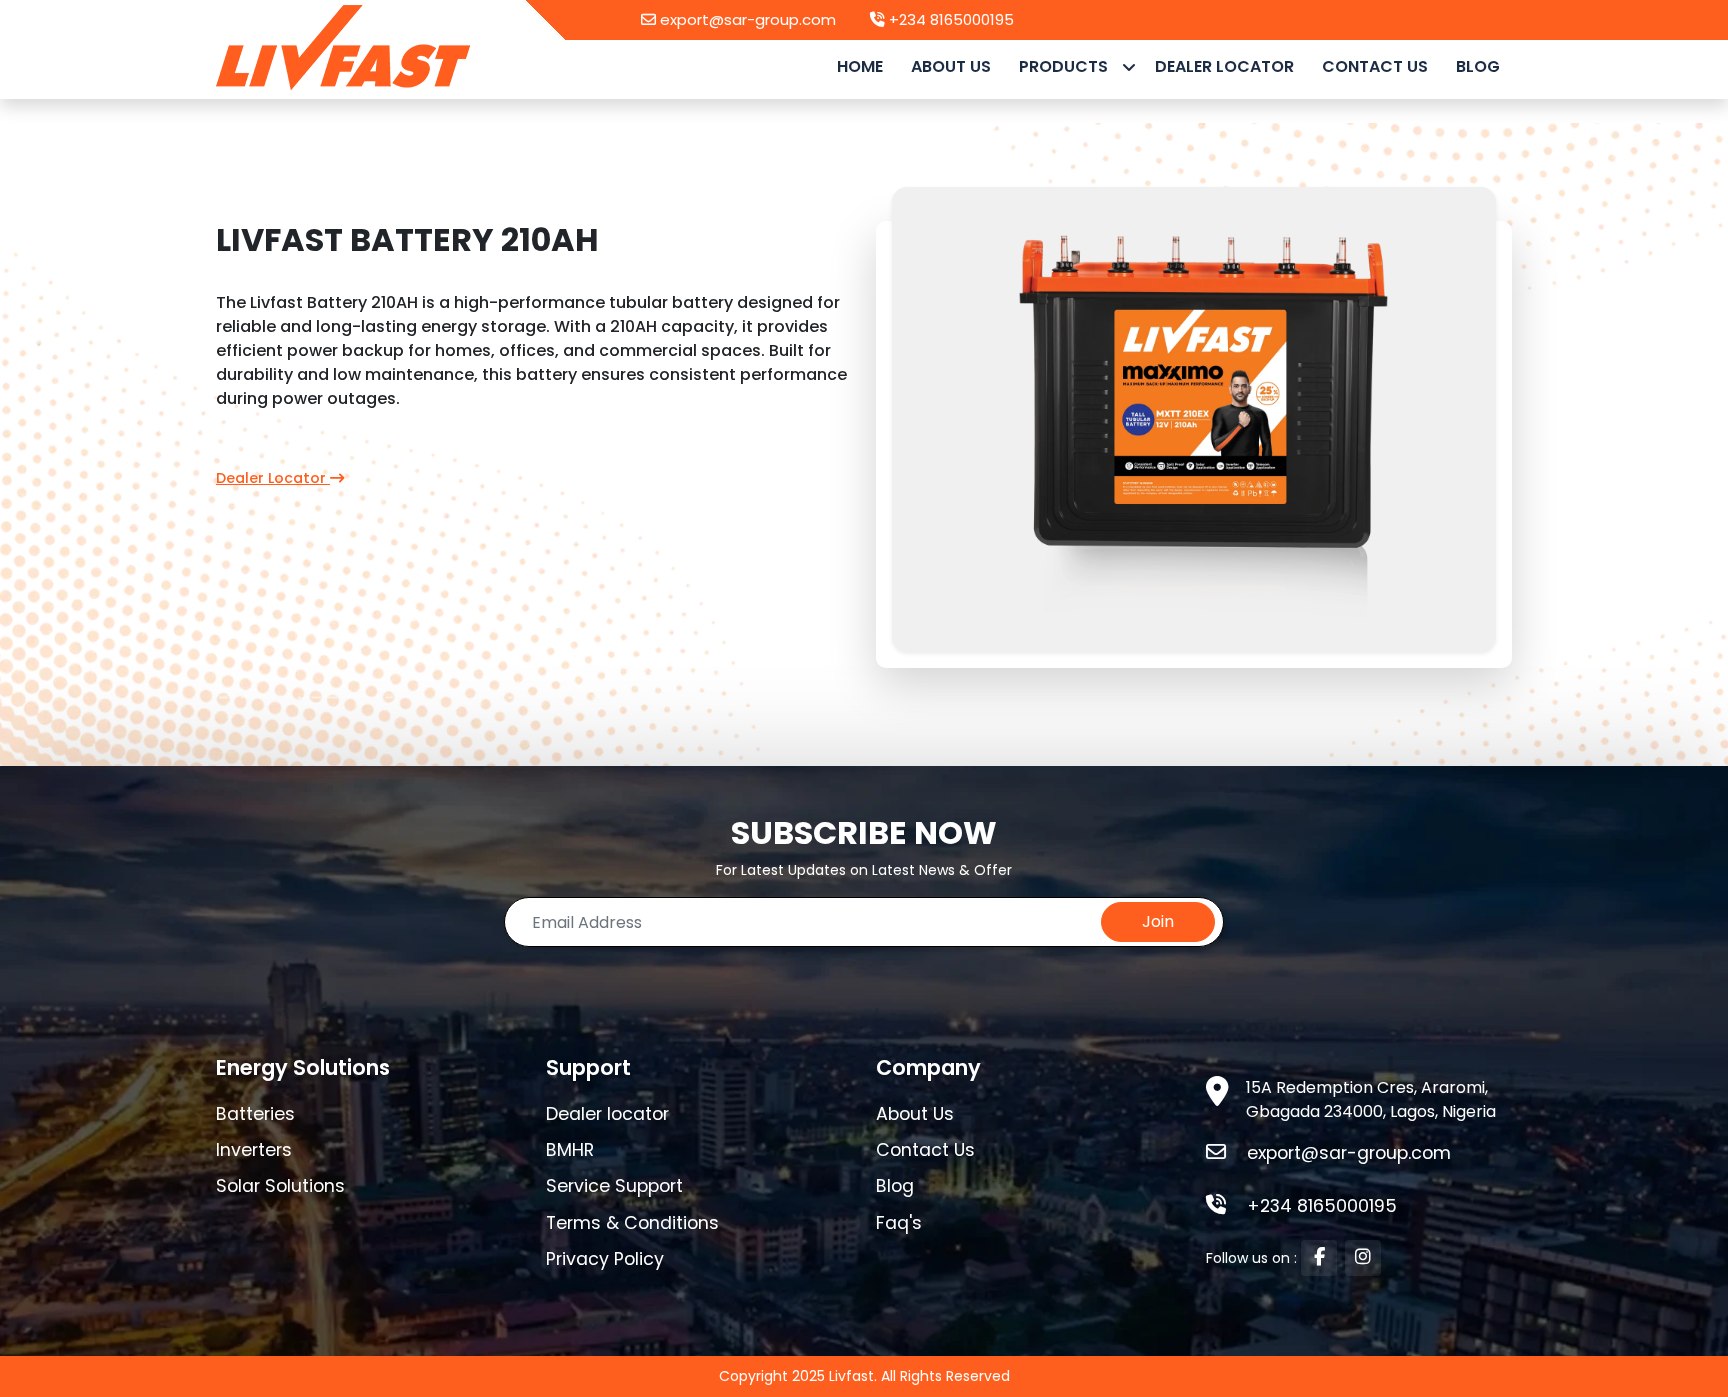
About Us (951, 66)
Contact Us (925, 1150)
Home (860, 66)
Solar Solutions (280, 1186)
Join (1158, 921)
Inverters (254, 1150)
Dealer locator (607, 1114)
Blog (1478, 66)
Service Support (614, 1186)
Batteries (255, 1114)
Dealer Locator (1224, 66)
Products (1065, 66)
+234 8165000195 (949, 19)
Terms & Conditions (632, 1223)
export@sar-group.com (746, 19)
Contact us (1375, 66)
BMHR (570, 1150)
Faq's (899, 1223)
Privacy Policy (605, 1259)
